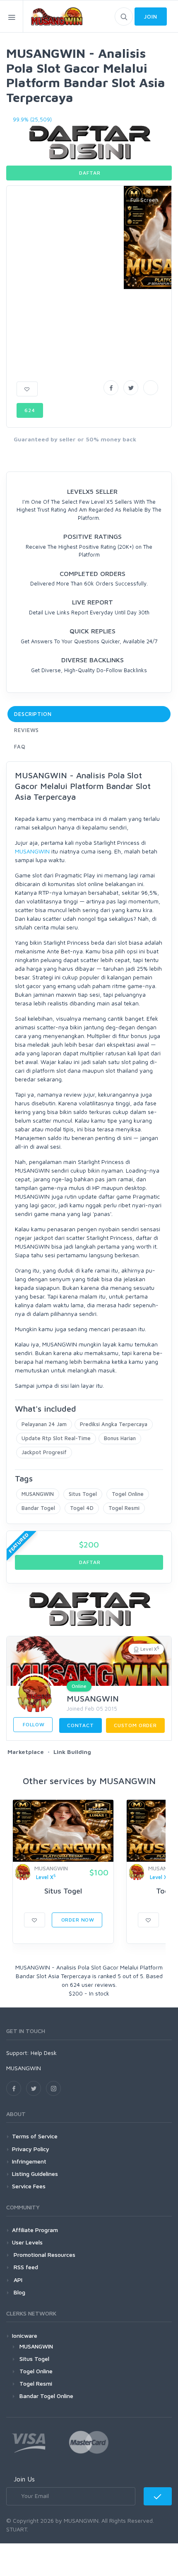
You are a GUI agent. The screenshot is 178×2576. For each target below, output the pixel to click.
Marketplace (26, 1752)
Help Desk (44, 2053)
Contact (81, 1725)
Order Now (77, 1920)
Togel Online (128, 1494)
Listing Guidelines (35, 2174)
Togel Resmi (124, 1508)
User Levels (27, 2242)
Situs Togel (83, 1494)
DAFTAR (89, 173)
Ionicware (25, 2335)
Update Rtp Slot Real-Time (56, 1438)
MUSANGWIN (32, 851)
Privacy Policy (31, 2149)
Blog (19, 2292)
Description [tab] (33, 714)
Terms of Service (35, 2136)
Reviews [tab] (26, 730)
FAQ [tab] (20, 746)
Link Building (72, 1752)
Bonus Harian (120, 1438)
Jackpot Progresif (44, 1452)
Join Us (24, 2479)
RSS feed (25, 2267)
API (17, 2280)
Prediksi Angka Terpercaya (114, 1424)
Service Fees (29, 2186)
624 (30, 410)
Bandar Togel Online (46, 2396)
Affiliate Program (35, 2230)
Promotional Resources (44, 2255)
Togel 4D (82, 1508)
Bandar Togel (38, 1508)
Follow (33, 1724)
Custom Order (135, 1725)
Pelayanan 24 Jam (44, 1424)
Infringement (29, 2161)
